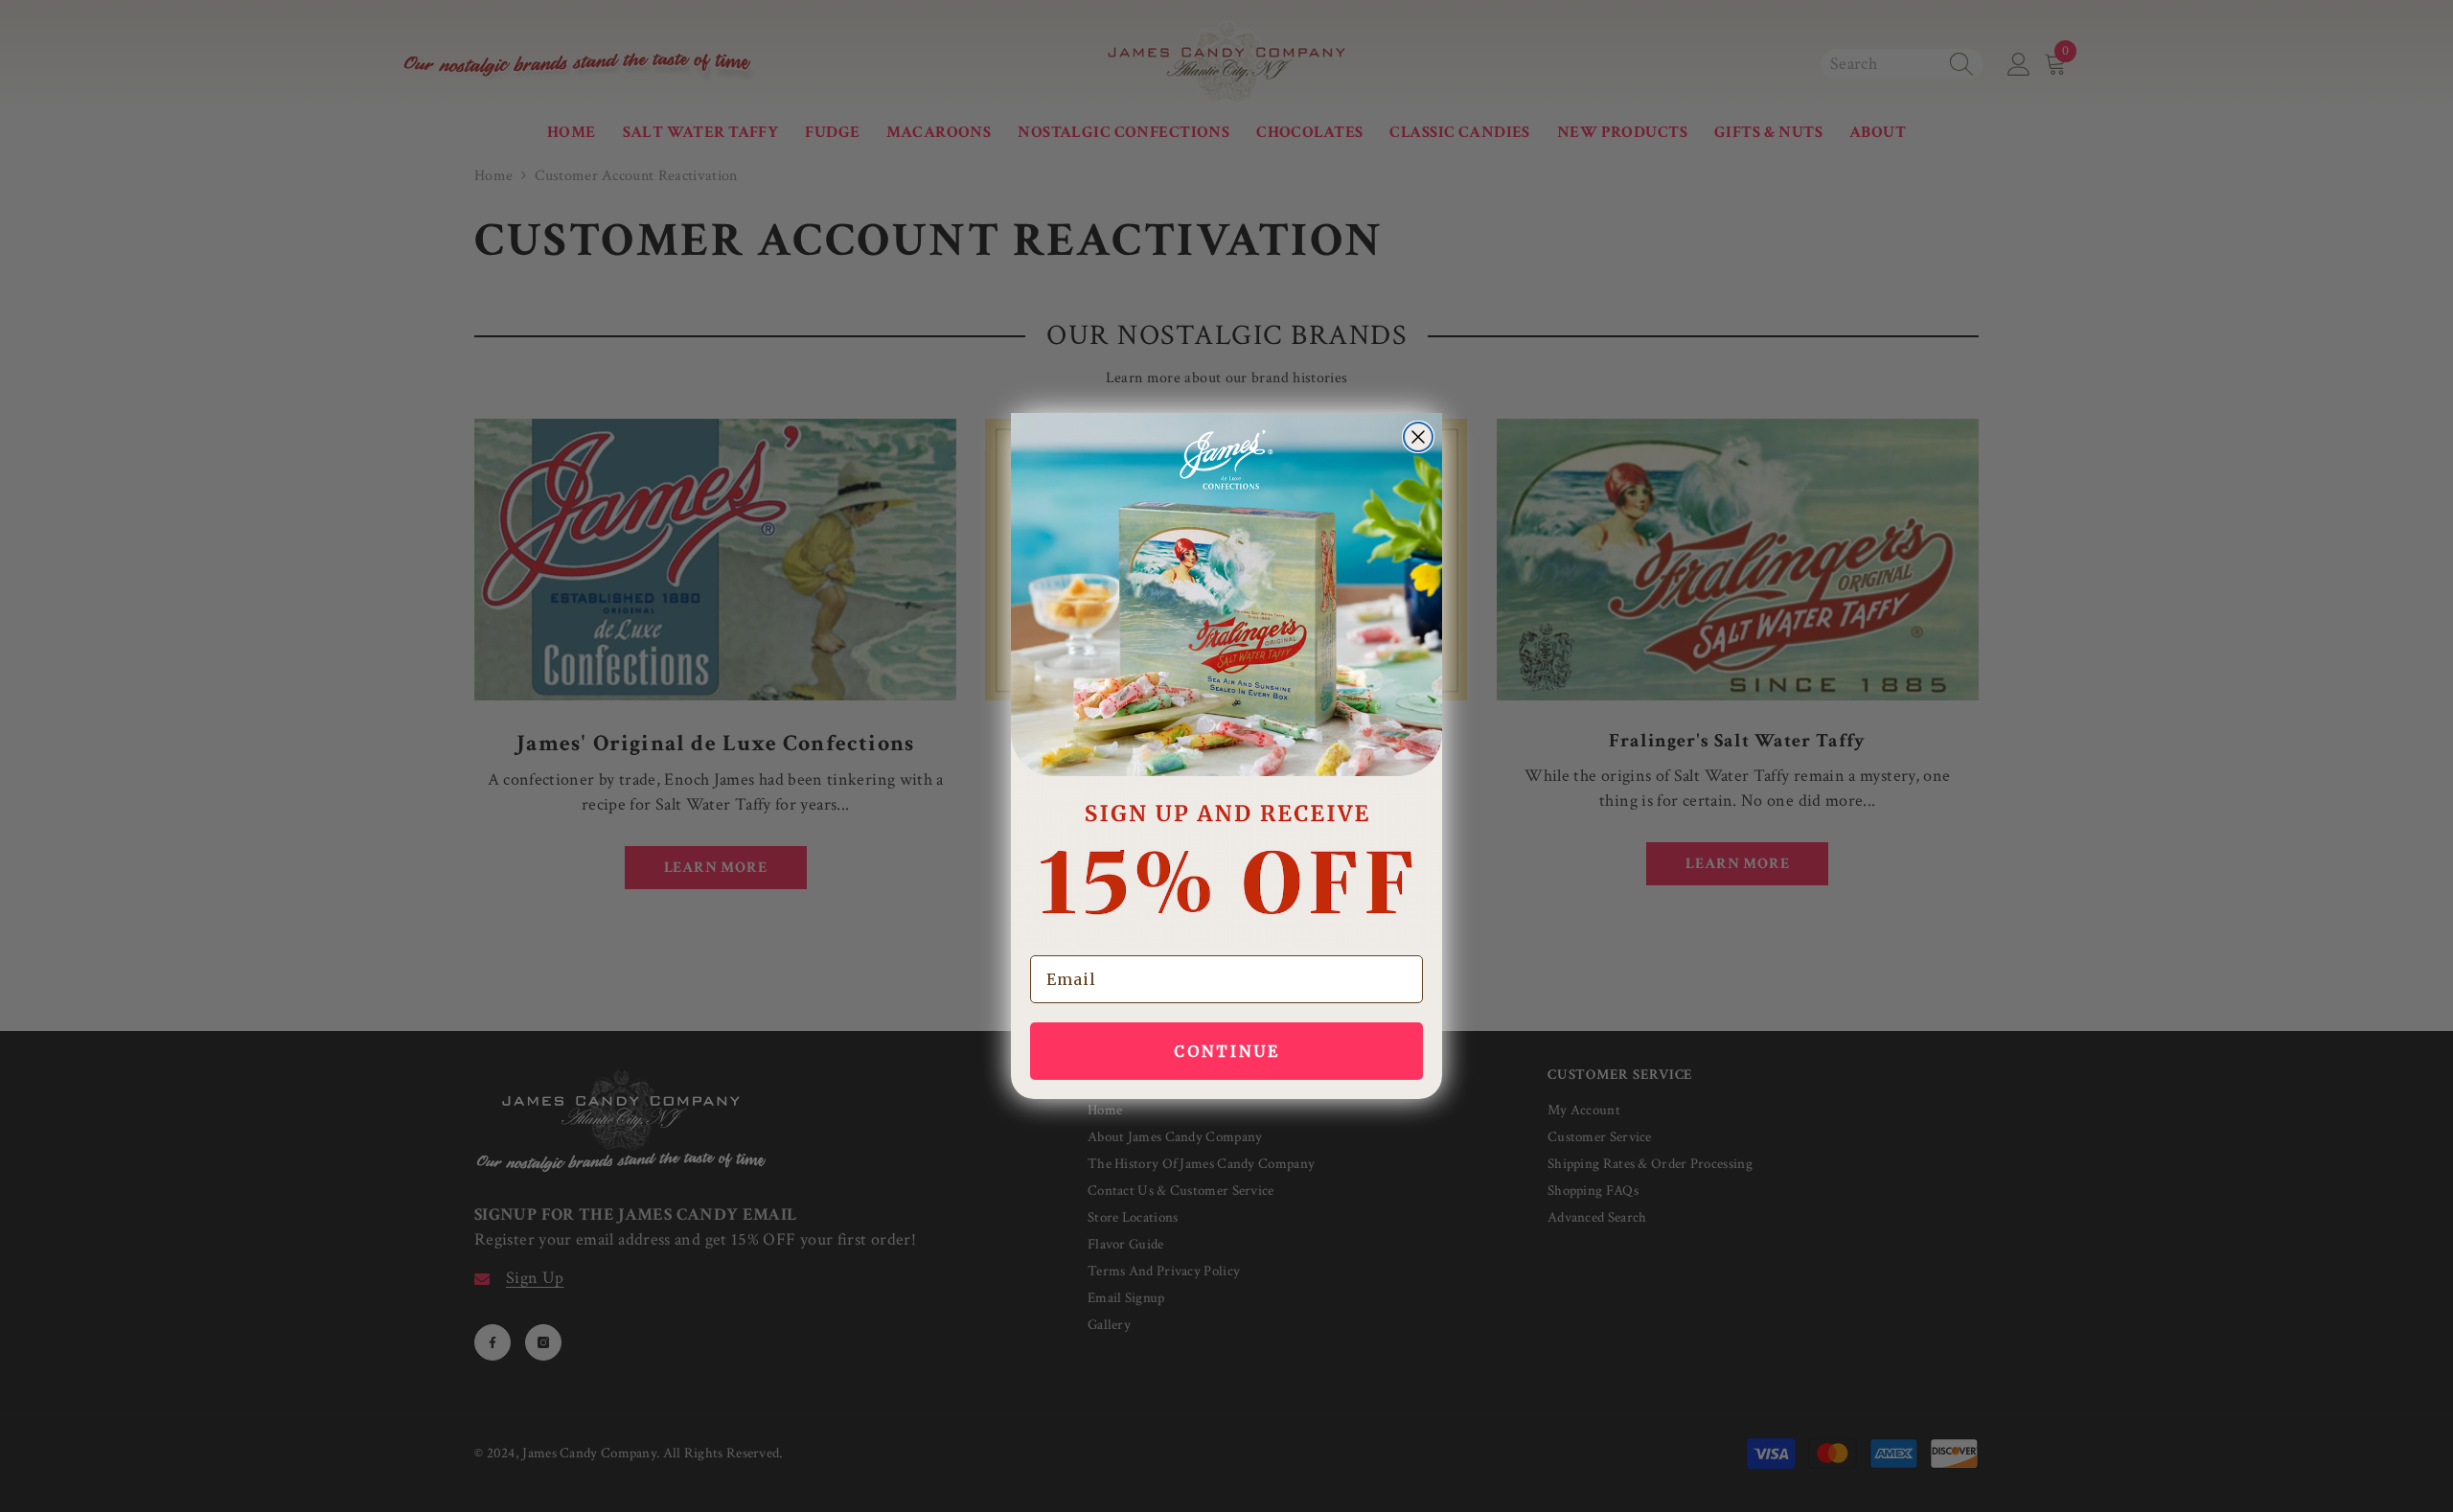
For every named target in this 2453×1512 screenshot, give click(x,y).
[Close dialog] (1418, 437)
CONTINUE (1227, 1051)
